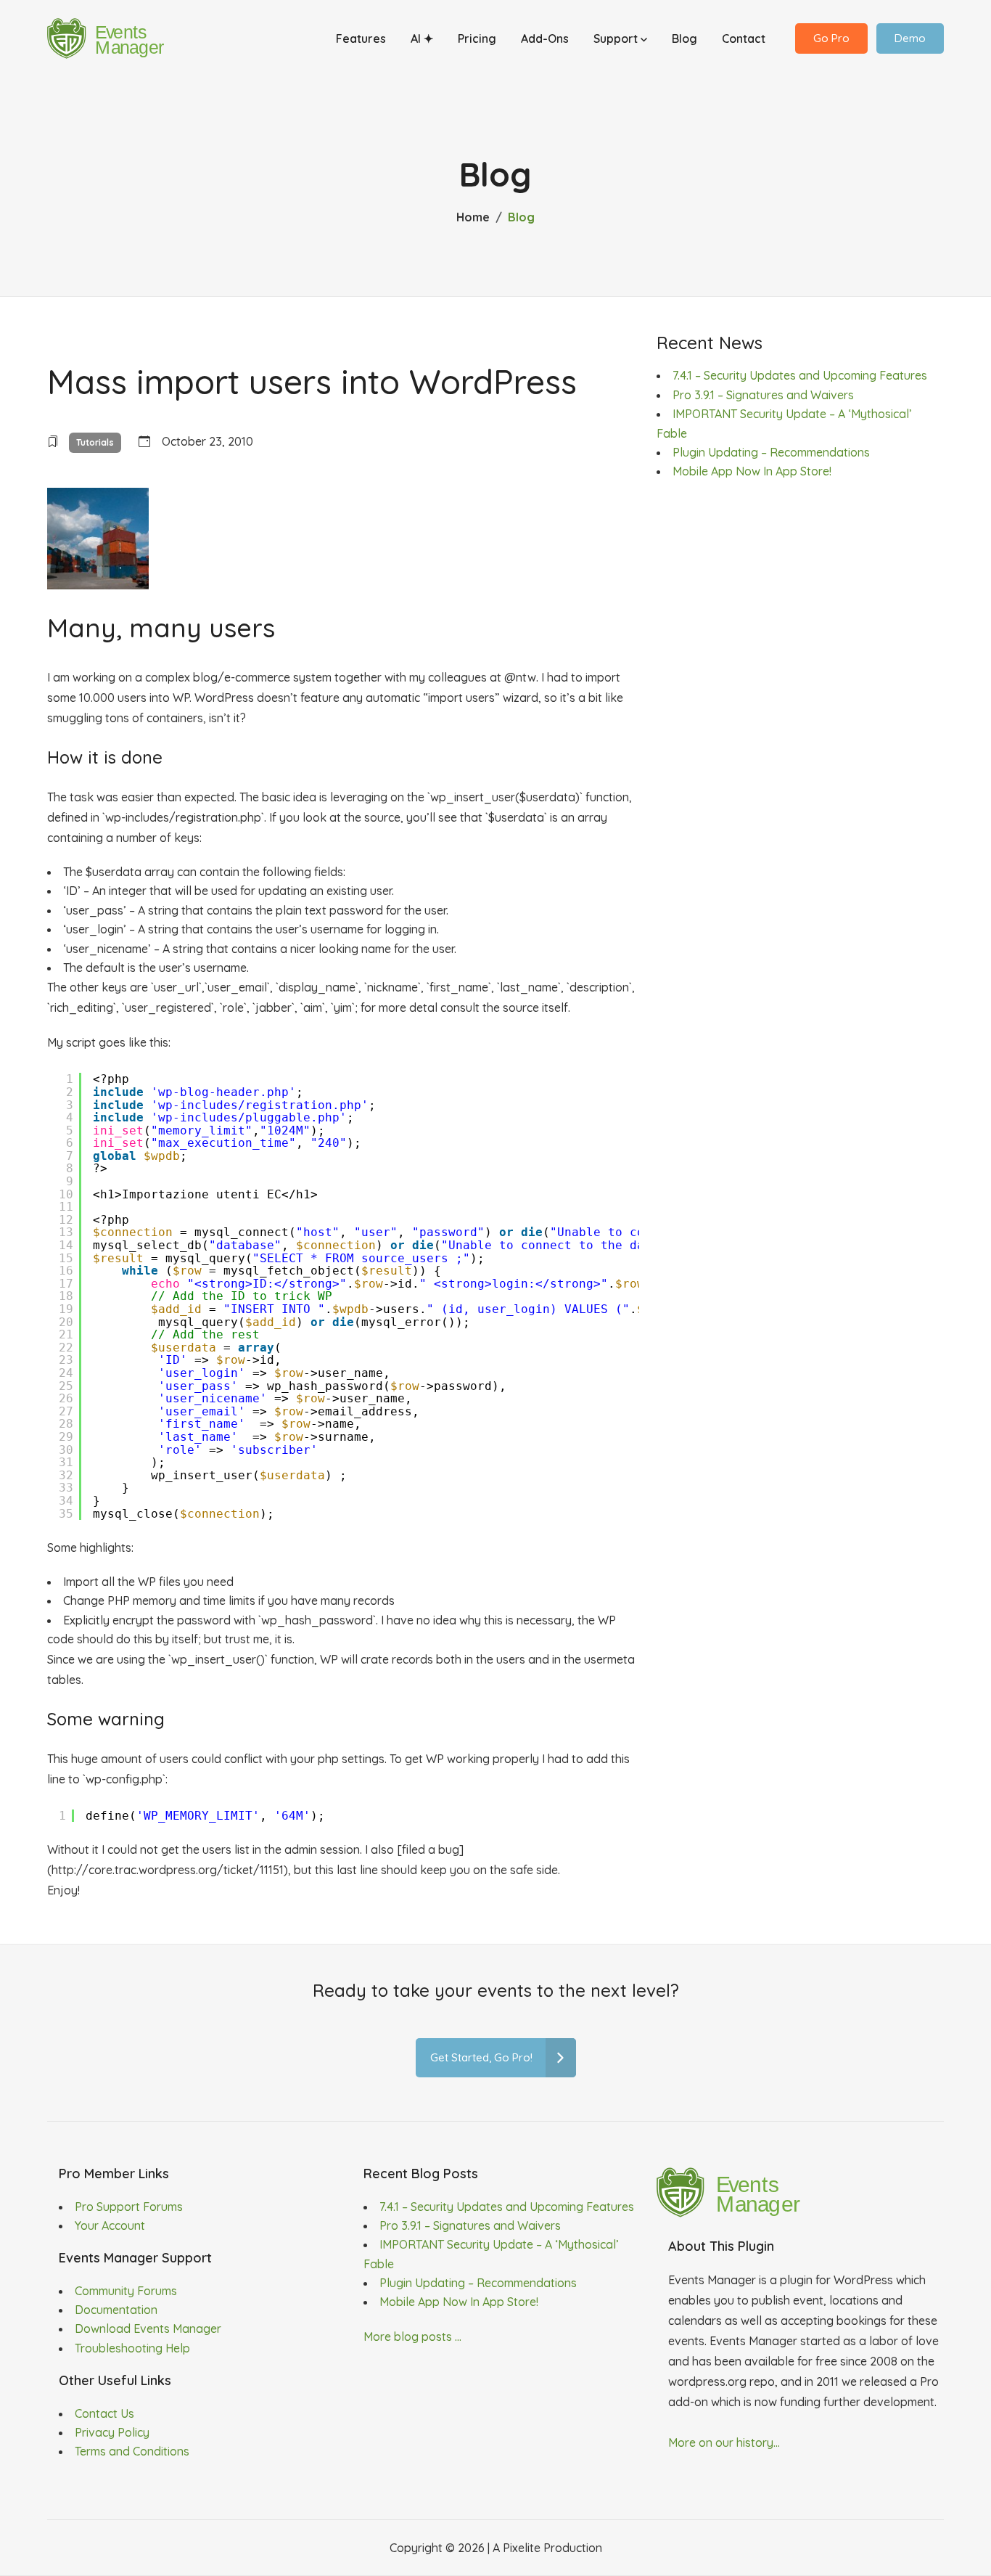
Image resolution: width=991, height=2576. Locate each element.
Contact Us (104, 2413)
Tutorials (95, 442)
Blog (684, 38)
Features (361, 38)
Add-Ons (545, 38)
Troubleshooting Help (132, 2348)
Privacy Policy (112, 2432)
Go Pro (831, 38)
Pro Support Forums (129, 2207)
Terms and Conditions (132, 2451)
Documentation (116, 2310)
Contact (744, 38)
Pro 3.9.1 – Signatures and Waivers (763, 395)
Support (617, 38)
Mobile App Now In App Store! (752, 471)
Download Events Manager (148, 2328)
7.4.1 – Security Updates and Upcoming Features (800, 375)
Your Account (110, 2225)
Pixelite (522, 2548)
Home (473, 217)
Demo (910, 38)
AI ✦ (422, 38)
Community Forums (126, 2291)
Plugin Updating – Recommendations (771, 452)
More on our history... (724, 2442)
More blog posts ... (412, 2336)
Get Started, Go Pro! (481, 2057)
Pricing (477, 38)
